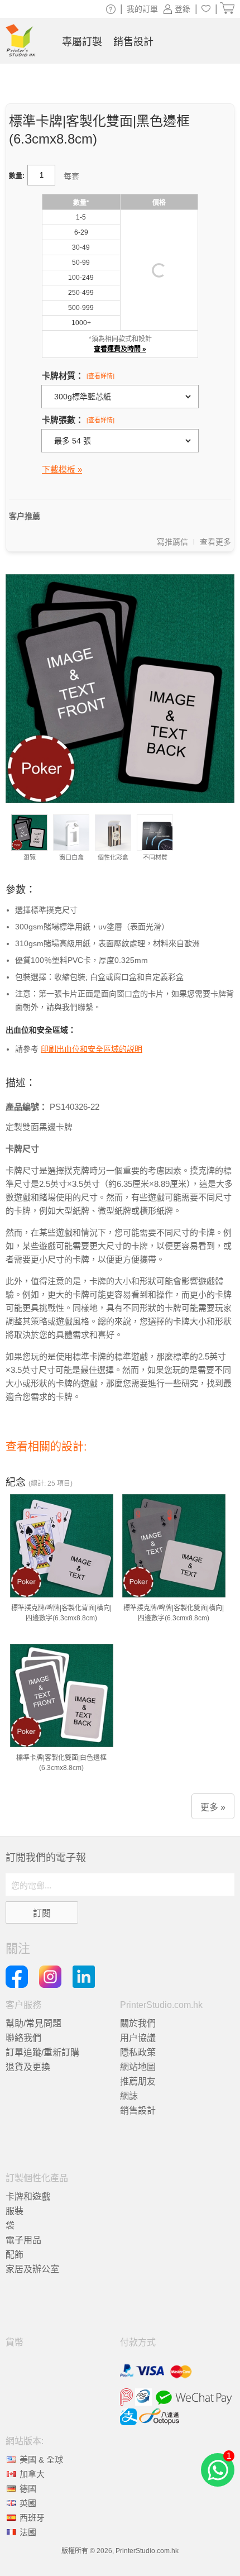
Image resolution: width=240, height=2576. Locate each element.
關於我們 (138, 2023)
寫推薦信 (172, 542)
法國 (28, 2532)
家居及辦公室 (32, 2269)
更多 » (213, 1807)
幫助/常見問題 (33, 2023)
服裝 (15, 2211)
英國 (28, 2503)
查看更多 (215, 542)
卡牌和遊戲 (28, 2196)
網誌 (129, 2096)
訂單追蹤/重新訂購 (42, 2052)
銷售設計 (138, 2110)
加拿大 (32, 2474)
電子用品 (23, 2240)
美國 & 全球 (41, 2460)
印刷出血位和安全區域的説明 (92, 1049)
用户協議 (138, 2038)
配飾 (15, 2255)
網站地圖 (138, 2067)
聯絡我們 (23, 2038)
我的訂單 (142, 9)
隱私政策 (138, 2052)
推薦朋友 (138, 2081)
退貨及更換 (28, 2067)
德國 (28, 2489)
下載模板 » (62, 469)
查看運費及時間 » (120, 349)
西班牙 (32, 2518)
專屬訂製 (82, 42)
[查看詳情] (100, 376)
